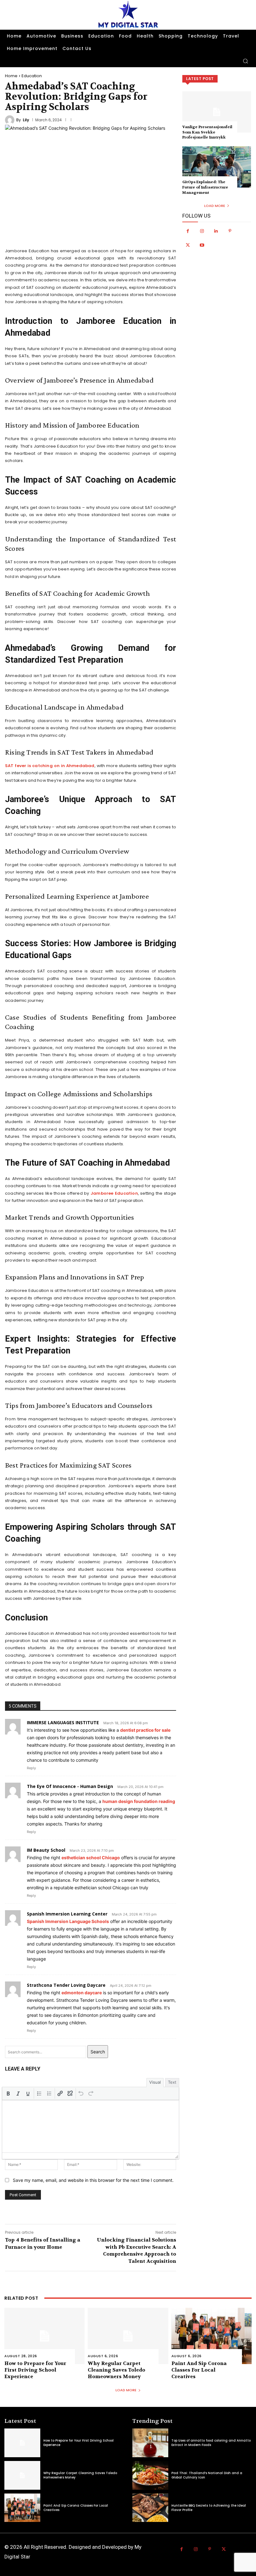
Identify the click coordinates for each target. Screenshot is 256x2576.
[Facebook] (188, 231)
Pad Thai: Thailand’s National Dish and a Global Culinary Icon (207, 2475)
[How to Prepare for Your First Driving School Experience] (44, 2336)
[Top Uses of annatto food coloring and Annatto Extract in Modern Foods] (150, 2443)
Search (98, 2052)
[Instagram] (202, 231)
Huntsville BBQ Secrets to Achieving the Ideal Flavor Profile (209, 2508)
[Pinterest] (230, 231)
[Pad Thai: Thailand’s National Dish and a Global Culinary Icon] (150, 2475)
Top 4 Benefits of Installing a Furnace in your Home (43, 2243)
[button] (245, 61)
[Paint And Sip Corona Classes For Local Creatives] (212, 2336)
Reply (31, 1768)
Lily (26, 120)
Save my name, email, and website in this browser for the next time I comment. (93, 2180)
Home (11, 76)
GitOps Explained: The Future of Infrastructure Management (205, 187)
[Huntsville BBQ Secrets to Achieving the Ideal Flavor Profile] (150, 2508)
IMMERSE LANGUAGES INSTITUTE (63, 1722)
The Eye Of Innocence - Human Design (70, 1786)
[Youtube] (202, 245)
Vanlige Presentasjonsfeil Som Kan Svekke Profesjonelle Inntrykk (207, 132)
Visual (155, 2082)
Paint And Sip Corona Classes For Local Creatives (199, 2370)
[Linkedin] (216, 231)
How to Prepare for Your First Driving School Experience (35, 2370)
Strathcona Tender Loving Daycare (66, 1985)
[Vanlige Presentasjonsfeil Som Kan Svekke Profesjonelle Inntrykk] (217, 112)
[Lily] (11, 120)
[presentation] (8, 2093)
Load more (215, 206)
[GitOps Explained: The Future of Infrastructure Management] (217, 167)
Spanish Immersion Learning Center (67, 1914)
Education (32, 76)
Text (172, 2082)
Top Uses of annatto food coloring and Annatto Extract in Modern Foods (211, 2443)
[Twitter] (188, 245)
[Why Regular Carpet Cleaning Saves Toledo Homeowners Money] (128, 2336)
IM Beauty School (46, 1850)
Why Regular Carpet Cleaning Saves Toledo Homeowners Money (116, 2370)
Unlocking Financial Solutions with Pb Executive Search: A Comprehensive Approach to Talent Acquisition (136, 2250)
